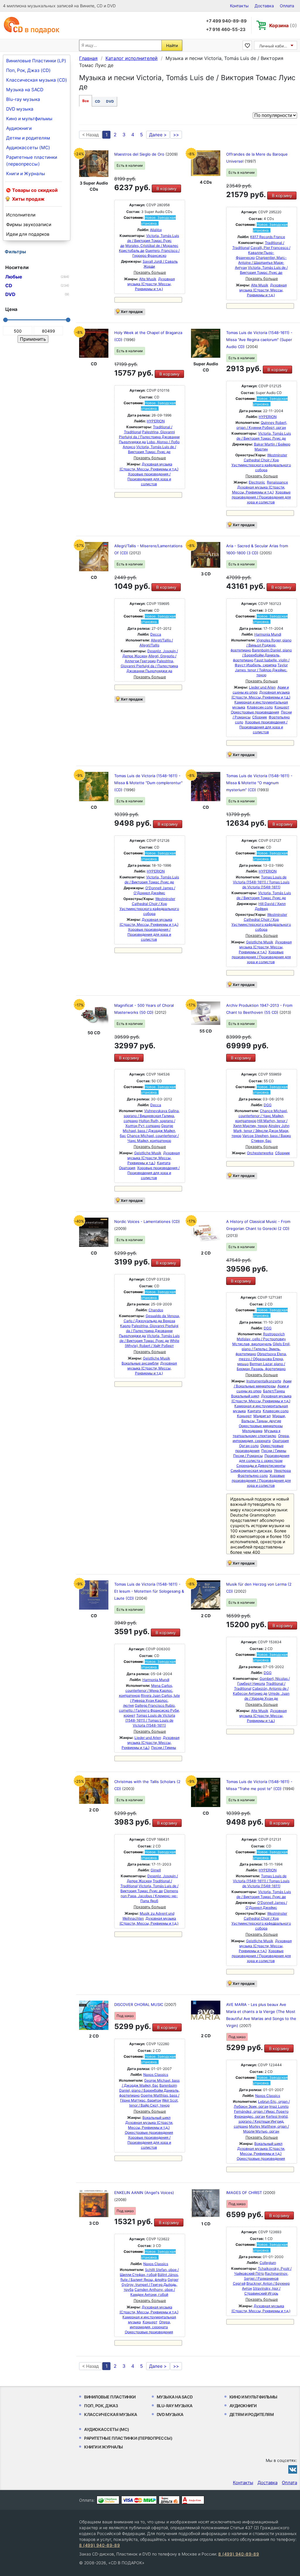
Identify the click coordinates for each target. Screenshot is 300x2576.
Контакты (239, 6)
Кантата (164, 1163)
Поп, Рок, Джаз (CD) (28, 70)
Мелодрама (252, 1431)
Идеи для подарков (28, 234)
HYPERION (156, 421)
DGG (268, 1105)
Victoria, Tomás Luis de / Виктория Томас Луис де (150, 241)
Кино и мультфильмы (29, 119)
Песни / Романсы (248, 1456)
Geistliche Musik (260, 942)
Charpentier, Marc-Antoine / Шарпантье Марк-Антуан (261, 263)
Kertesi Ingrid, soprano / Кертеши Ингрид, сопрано (261, 2121)
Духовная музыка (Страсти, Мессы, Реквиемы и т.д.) (151, 284)
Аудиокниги (19, 128)
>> (176, 135)
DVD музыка (20, 109)
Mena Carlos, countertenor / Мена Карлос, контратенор (146, 1690)
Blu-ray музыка (23, 99)
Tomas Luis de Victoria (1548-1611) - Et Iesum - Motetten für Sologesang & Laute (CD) (149, 1591)
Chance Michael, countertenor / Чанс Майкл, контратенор (262, 1116)
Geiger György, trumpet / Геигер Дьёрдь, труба (150, 2285)
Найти (172, 45)
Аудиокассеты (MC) (28, 148)
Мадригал (262, 1416)
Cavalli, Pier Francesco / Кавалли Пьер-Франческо (263, 253)
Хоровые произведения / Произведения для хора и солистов (149, 479)
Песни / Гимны (274, 1451)
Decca (156, 634)
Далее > (158, 135)
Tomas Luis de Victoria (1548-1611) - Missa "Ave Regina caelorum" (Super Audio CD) (259, 340)
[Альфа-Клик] (193, 2500)
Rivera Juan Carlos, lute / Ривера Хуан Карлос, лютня (151, 1700)
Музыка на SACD (25, 90)
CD (98, 101)
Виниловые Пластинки (110, 2397)
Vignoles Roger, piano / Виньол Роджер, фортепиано (261, 645)
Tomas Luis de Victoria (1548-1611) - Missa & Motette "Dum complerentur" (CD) (148, 783)
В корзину (167, 189)
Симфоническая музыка (251, 1471)
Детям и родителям (28, 138)
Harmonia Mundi (268, 634)
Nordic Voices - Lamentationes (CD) (147, 1221)
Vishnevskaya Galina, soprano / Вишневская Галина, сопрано (152, 1116)
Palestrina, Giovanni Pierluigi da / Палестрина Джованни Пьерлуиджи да (149, 437)
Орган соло (249, 1446)
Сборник (260, 717)
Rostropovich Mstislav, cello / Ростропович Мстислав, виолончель (259, 1339)
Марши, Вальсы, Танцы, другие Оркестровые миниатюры (262, 1421)
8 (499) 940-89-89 (99, 2545)
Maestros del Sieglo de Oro (140, 154)
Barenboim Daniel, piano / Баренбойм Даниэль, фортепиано (262, 655)
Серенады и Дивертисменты (261, 1466)
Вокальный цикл (245, 1396)
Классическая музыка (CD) (37, 80)
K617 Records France (268, 237)
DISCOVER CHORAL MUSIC (139, 2004)
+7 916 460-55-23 (226, 29)
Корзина (283, 25)
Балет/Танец (274, 1391)
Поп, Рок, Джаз (101, 2406)
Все (86, 101)
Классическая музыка (111, 2414)
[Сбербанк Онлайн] (108, 2500)
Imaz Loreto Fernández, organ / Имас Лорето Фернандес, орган (261, 2111)
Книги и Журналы (26, 174)
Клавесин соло (260, 707)
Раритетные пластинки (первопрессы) (32, 161)
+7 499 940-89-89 (226, 21)
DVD (110, 101)
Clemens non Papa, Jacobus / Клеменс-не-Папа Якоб (149, 1896)
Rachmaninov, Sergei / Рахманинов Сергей (261, 2278)
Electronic (257, 482)
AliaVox (156, 230)
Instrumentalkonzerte (264, 1381)
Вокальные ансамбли (140, 1363)
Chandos (156, 1310)
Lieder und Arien (262, 687)
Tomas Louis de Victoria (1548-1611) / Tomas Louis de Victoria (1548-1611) (261, 882)
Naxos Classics (156, 2075)
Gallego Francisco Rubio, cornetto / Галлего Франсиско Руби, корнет (149, 1710)
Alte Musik (148, 279)
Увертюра (282, 1471)
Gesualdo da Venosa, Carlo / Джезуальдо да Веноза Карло (150, 1321)
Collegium (268, 2263)
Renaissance (277, 482)
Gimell (156, 1870)
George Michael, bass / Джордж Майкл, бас (148, 1131)
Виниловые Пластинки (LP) (36, 61)
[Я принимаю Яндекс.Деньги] (169, 2500)
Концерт (282, 707)
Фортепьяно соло (253, 1475)
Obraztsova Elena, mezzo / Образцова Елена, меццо (262, 1359)
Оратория (127, 1168)
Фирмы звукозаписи (29, 224)
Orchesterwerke (260, 1153)
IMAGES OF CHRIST (245, 2193)
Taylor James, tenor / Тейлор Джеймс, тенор (261, 670)
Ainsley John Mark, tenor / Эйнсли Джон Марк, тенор (260, 1131)
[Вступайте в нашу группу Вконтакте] (293, 2469)
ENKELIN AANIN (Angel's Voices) (144, 2193)
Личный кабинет (275, 46)
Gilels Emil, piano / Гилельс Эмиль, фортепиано (263, 1349)
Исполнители (21, 215)
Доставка (264, 6)
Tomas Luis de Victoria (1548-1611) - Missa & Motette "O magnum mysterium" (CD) (259, 783)
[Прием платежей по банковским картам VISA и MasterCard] (139, 2500)
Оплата (287, 6)
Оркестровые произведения (255, 712)
